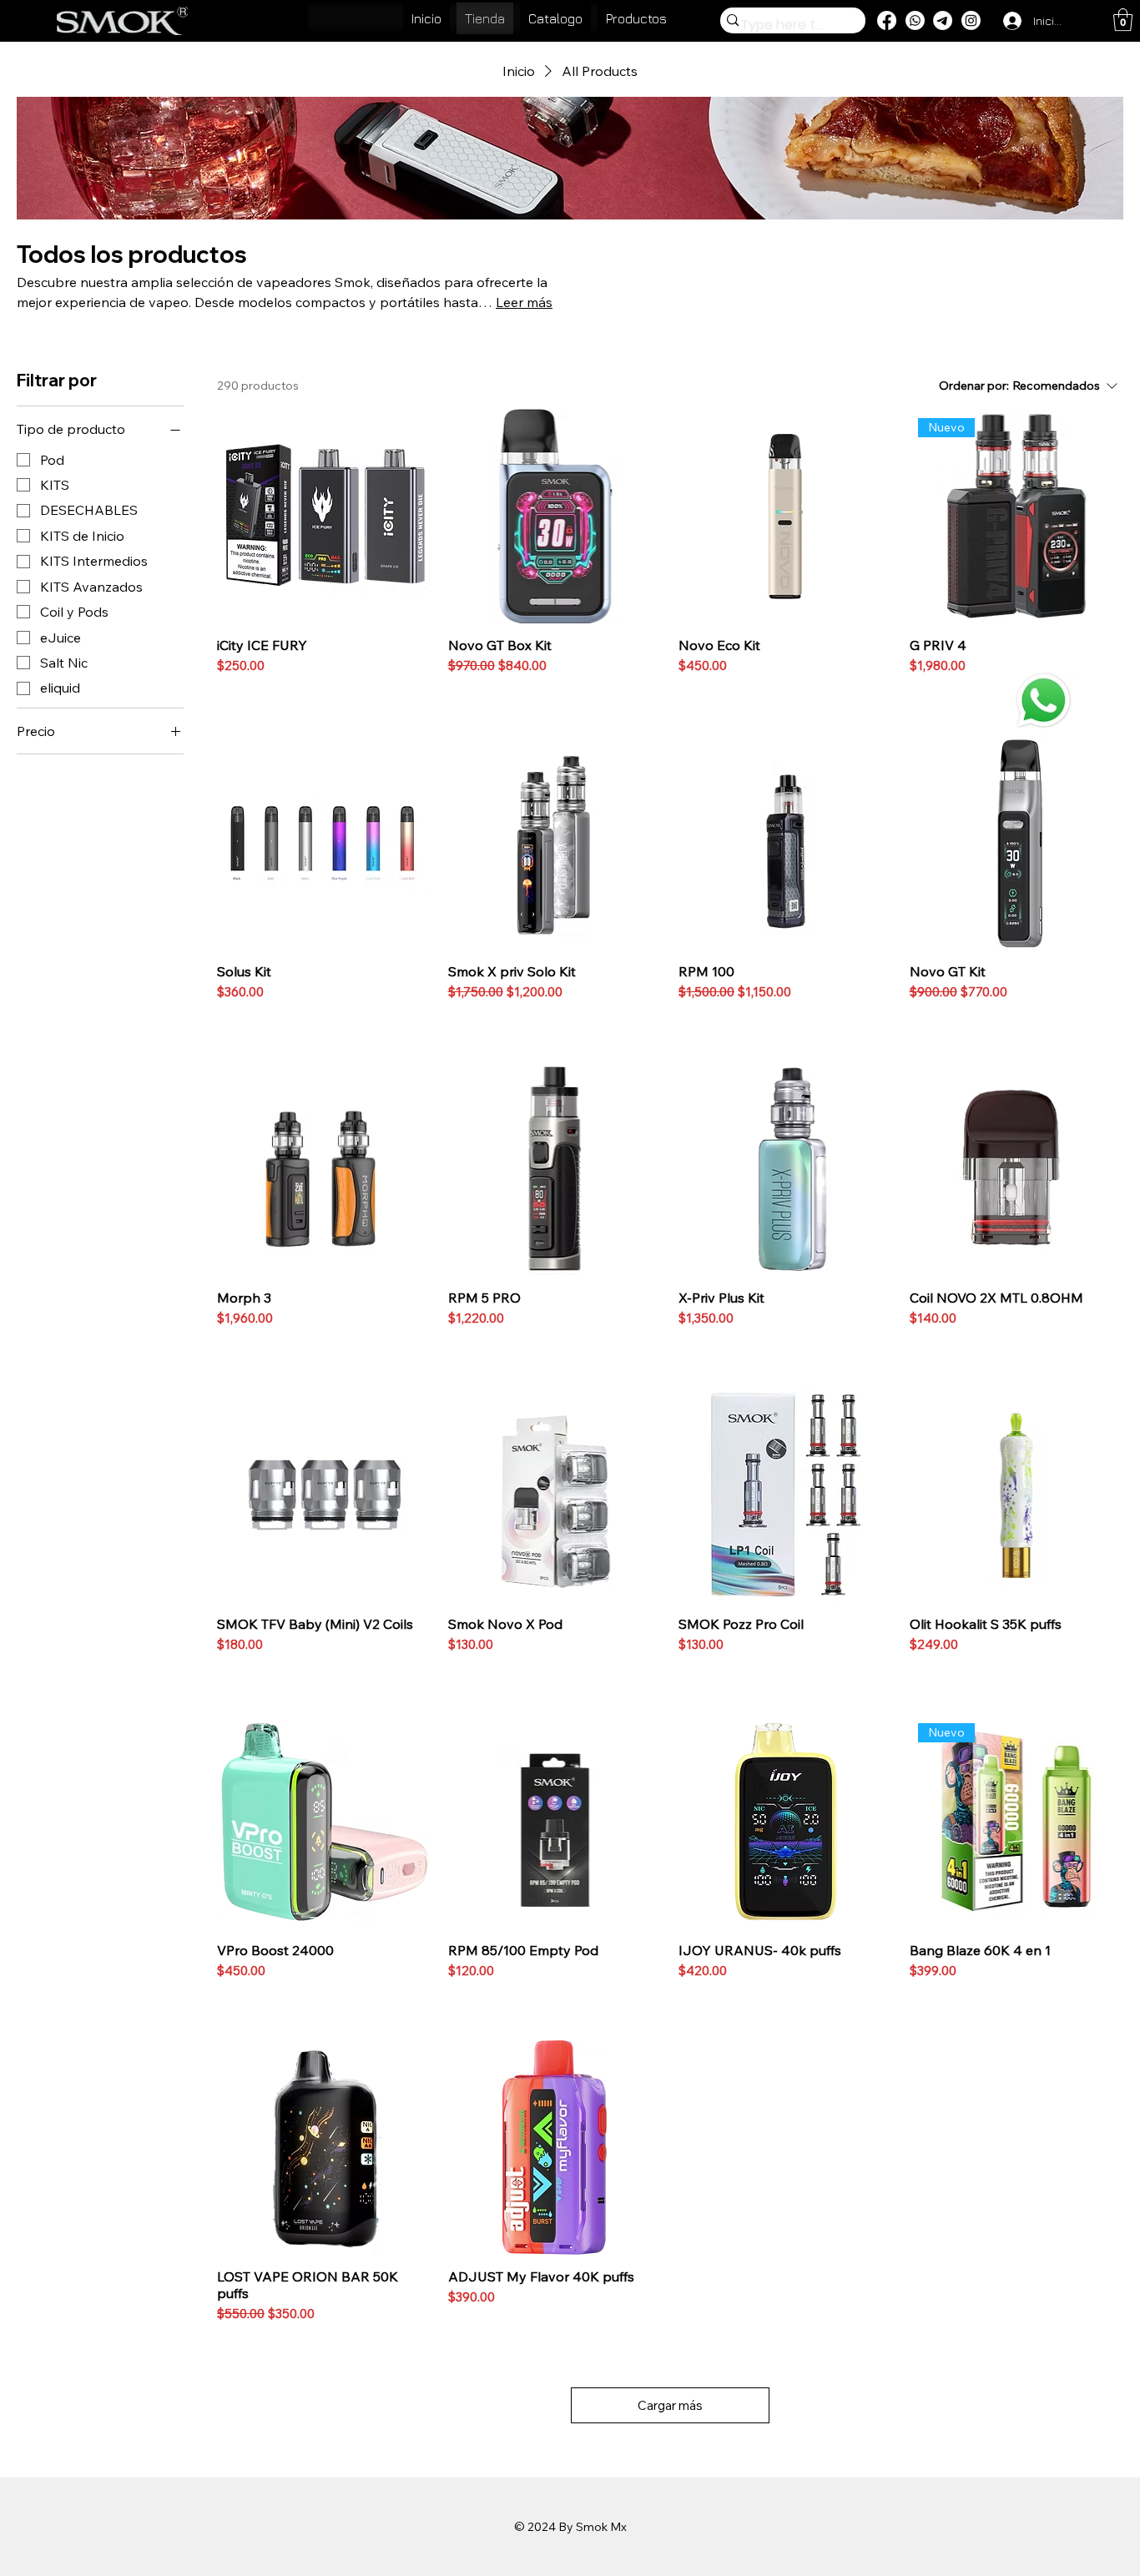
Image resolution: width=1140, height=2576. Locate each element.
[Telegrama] (943, 20)
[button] (1123, 20)
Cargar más (670, 2405)
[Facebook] (887, 20)
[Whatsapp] (915, 20)
